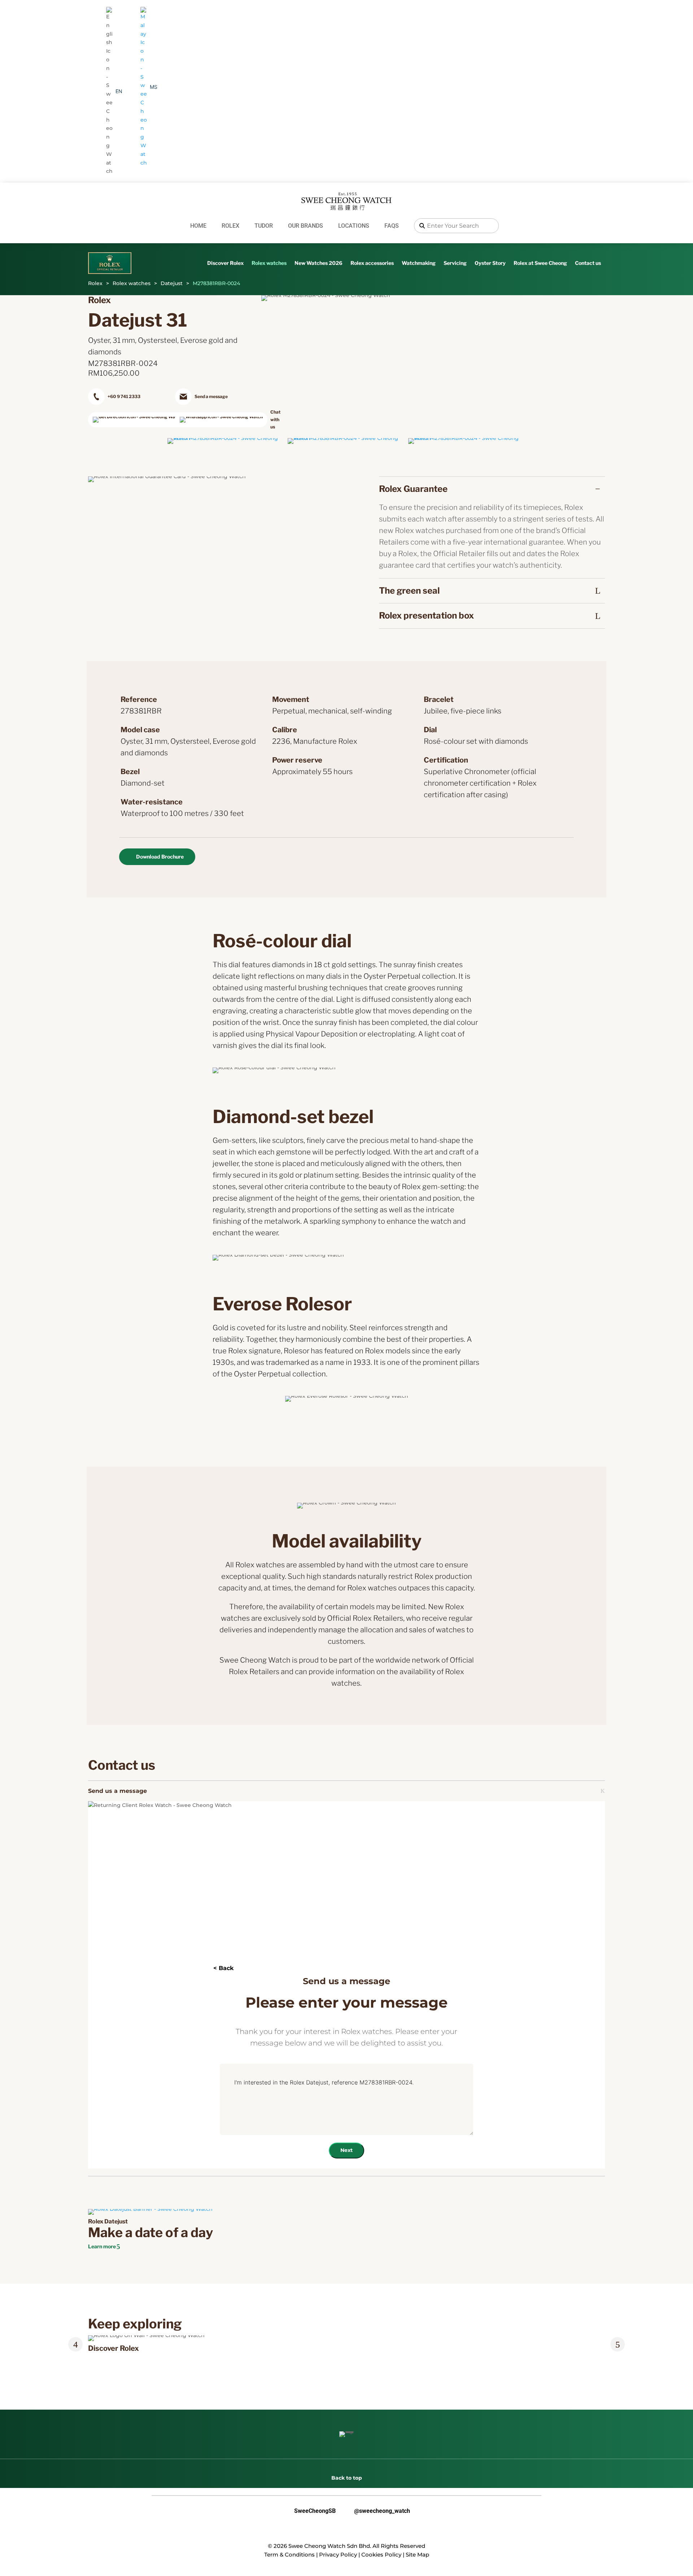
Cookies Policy (381, 2555)
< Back (223, 1968)
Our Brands (306, 226)
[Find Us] (130, 420)
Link (98, 2339)
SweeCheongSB (309, 2511)
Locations (354, 226)
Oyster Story (490, 263)
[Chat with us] (217, 420)
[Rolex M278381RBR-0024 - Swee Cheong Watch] (226, 438)
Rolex (230, 226)
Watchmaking (419, 263)
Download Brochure (160, 857)
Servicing (455, 263)
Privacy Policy (338, 2555)
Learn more (102, 2246)
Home (198, 226)
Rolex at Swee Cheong (540, 263)
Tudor (264, 226)
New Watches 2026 (319, 263)
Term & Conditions (289, 2555)
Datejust (172, 283)
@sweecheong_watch (376, 2511)
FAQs (392, 226)
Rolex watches (269, 263)
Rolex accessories (372, 263)
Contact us (588, 263)
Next (346, 2150)
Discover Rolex (225, 263)
